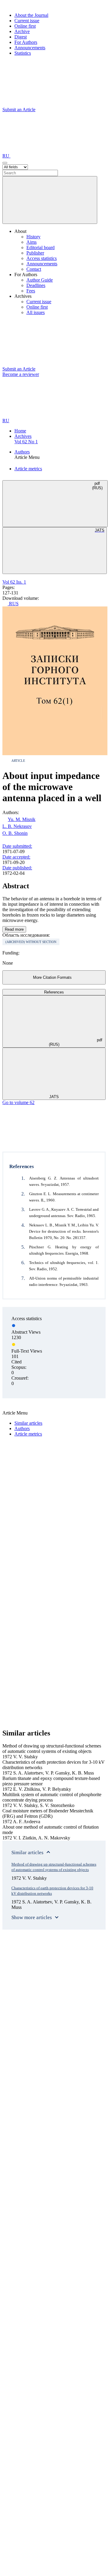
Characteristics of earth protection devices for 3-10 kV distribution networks (52, 1891)
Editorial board (40, 247)
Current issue (27, 21)
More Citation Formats (52, 977)
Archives (23, 436)
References (54, 992)
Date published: (17, 868)
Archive (22, 31)
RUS (13, 604)
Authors (22, 452)
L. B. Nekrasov (17, 826)
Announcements (30, 48)
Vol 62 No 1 (26, 442)
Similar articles (28, 1423)
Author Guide (40, 280)
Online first (25, 26)
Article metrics (28, 469)
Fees (31, 291)
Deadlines (36, 285)
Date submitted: (17, 846)
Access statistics (42, 258)
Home (20, 431)
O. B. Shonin (15, 833)
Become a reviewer (21, 374)
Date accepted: (16, 857)
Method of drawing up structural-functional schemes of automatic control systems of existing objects (54, 1867)
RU (6, 156)
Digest (21, 37)
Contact (34, 269)
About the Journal (31, 15)
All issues (36, 312)
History (33, 237)
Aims (31, 242)
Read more (14, 929)
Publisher (35, 253)
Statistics (23, 53)
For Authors (26, 42)
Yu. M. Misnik (22, 819)
